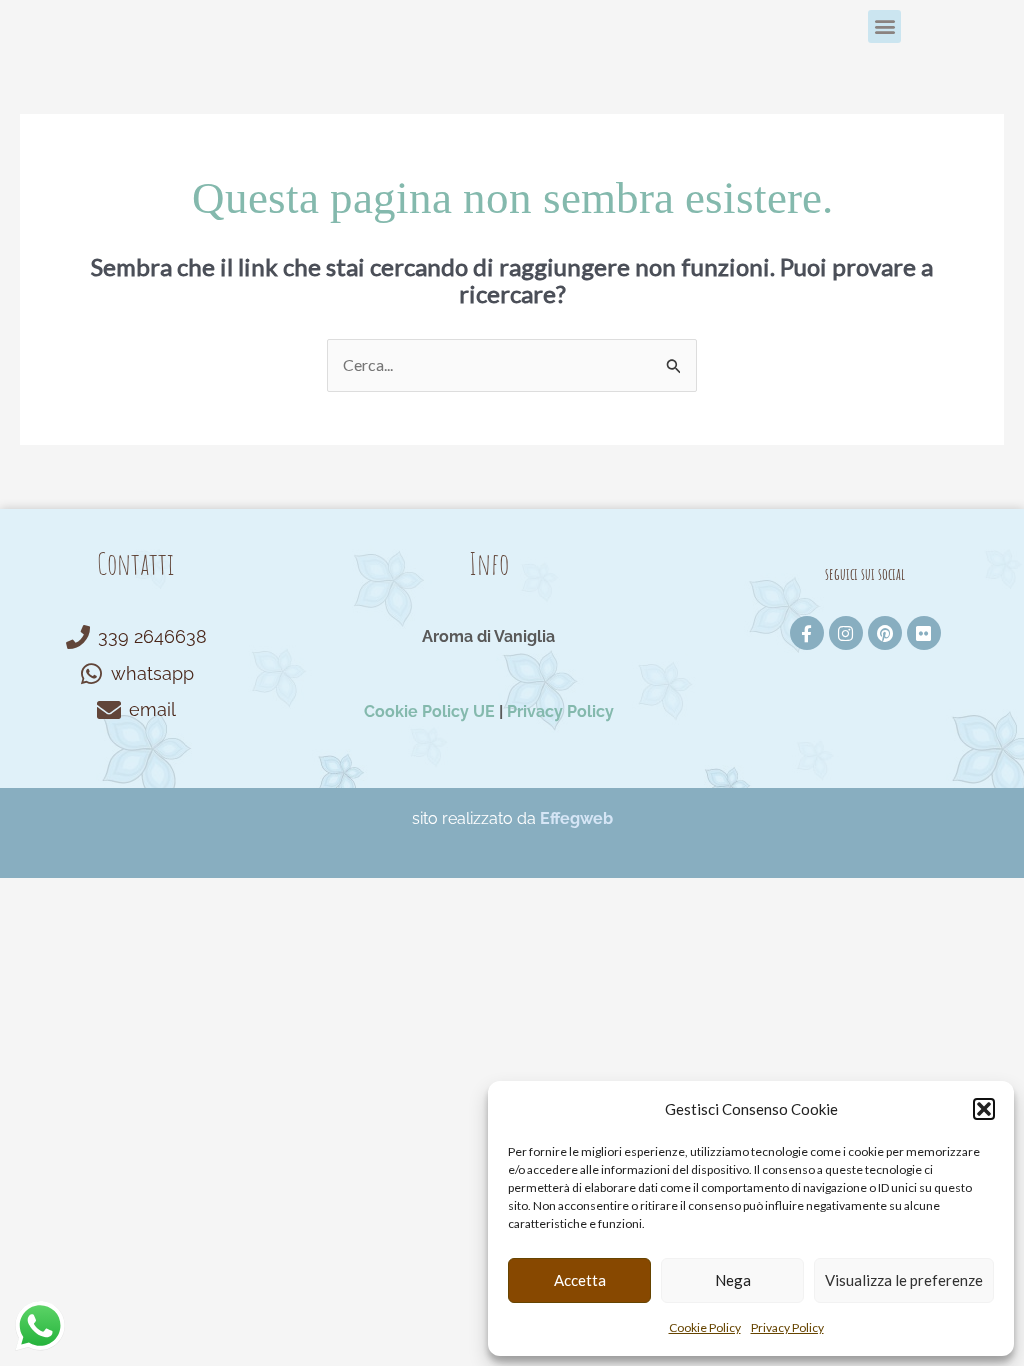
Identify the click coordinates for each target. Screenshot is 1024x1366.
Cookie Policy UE (429, 711)
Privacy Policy (787, 1327)
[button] (984, 1109)
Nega (733, 1280)
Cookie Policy (705, 1327)
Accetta (580, 1280)
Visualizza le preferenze (904, 1280)
